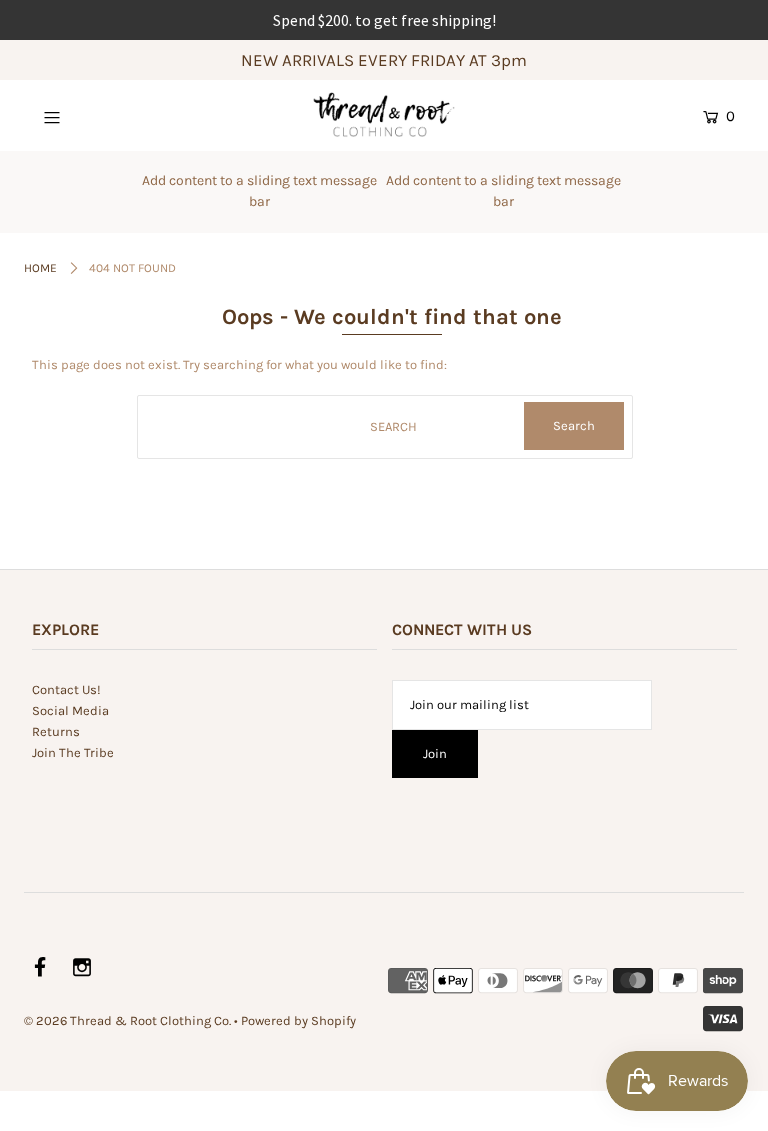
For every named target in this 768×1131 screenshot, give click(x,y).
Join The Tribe (73, 752)
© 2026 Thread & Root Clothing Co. (127, 1020)
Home (40, 268)
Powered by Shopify (298, 1020)
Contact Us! (66, 689)
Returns (56, 731)
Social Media (70, 710)
